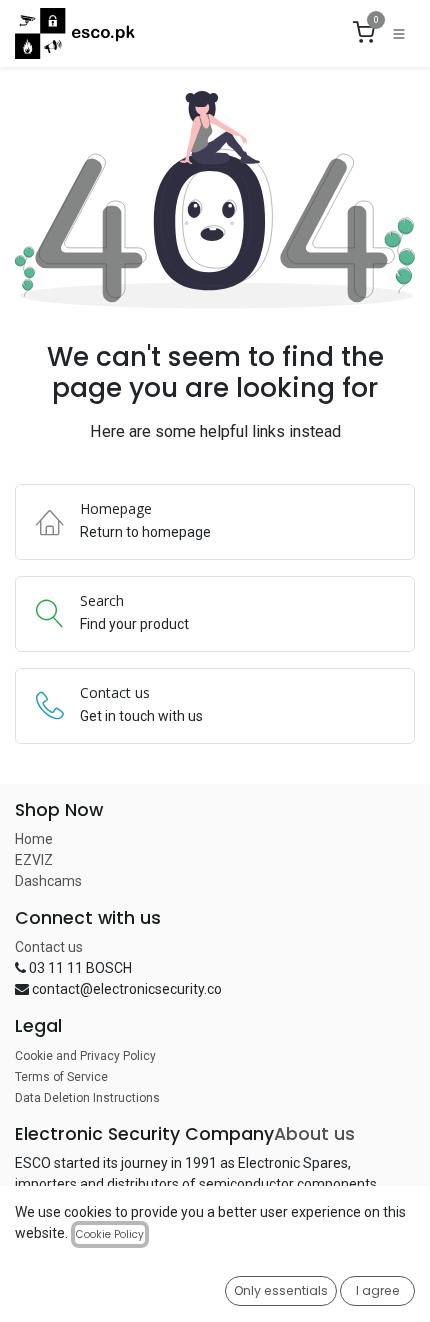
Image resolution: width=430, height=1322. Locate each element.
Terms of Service (61, 1077)
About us (314, 1134)
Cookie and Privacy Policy (85, 1056)
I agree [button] (378, 1290)
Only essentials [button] (281, 1290)
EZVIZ (34, 860)
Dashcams (48, 881)
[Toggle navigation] (399, 34)
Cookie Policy (110, 1234)
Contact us (49, 947)
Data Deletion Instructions (87, 1098)
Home (34, 839)
